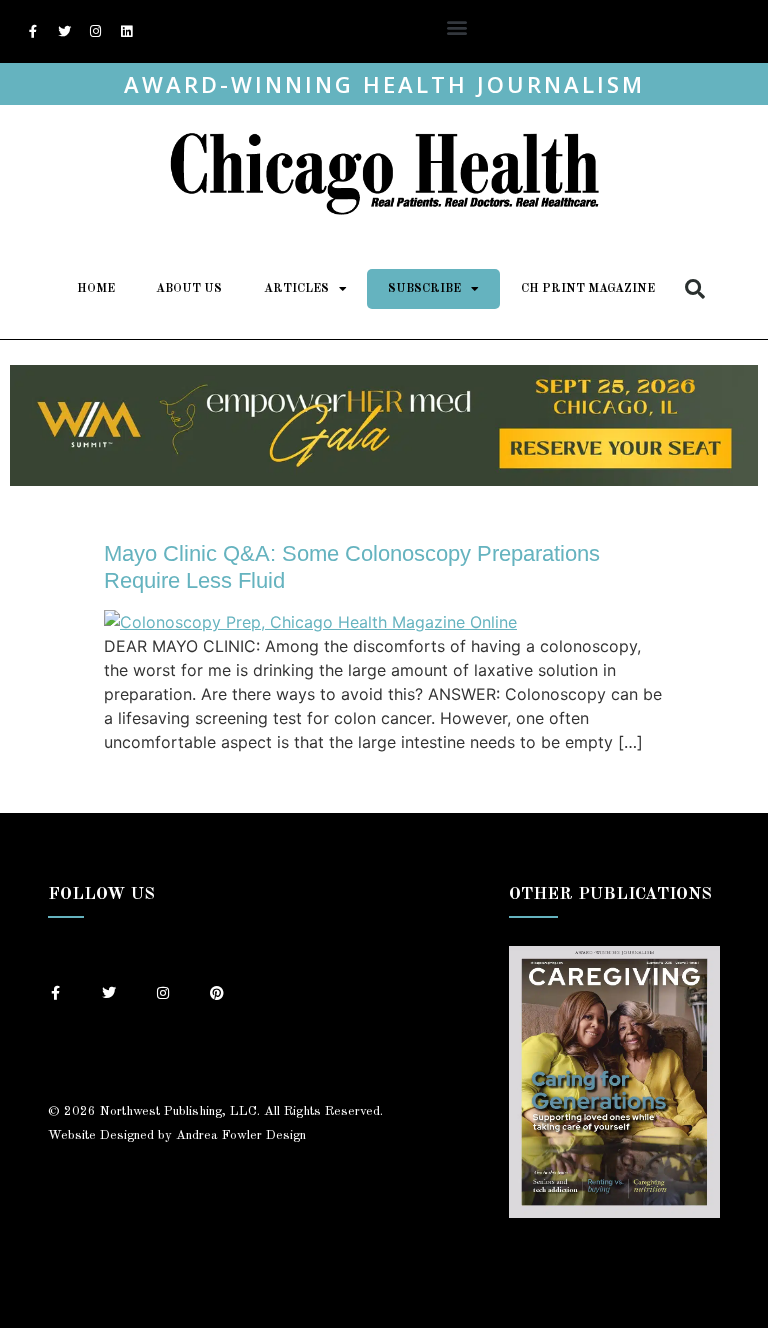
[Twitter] (64, 32)
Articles (296, 289)
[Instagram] (95, 32)
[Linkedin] (126, 32)
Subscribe (424, 289)
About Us (189, 289)
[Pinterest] (217, 993)
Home (96, 289)
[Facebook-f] (33, 32)
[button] (456, 26)
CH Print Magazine (588, 289)
